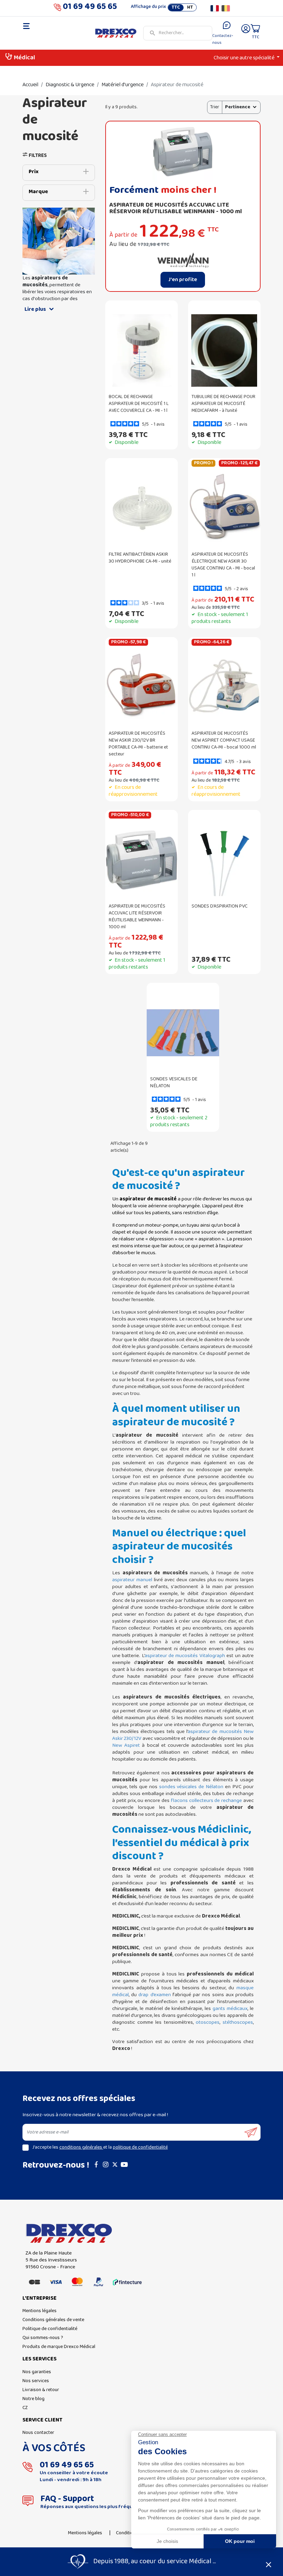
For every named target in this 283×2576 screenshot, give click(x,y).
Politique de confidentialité (50, 2329)
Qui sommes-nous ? (43, 2338)
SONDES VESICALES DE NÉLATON (174, 1083)
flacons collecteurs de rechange (206, 1801)
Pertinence (238, 107)
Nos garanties (37, 2372)
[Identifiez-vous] (246, 33)
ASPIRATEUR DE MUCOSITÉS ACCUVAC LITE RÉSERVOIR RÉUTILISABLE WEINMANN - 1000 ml (176, 208)
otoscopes (208, 2022)
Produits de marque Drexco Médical (59, 2347)
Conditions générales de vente (53, 2320)
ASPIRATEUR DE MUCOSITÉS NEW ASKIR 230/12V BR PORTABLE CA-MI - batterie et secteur (138, 744)
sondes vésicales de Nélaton (191, 1787)
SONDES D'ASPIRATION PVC (219, 906)
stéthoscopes (238, 2022)
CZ (25, 2408)
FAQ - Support (67, 2499)
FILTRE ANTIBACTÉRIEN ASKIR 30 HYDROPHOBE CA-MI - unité (140, 558)
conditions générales (81, 2147)
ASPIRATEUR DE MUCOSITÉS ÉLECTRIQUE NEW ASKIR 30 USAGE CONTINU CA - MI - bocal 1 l (223, 565)
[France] (215, 8)
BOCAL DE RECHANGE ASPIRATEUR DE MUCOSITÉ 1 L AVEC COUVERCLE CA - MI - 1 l (139, 404)
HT (190, 8)
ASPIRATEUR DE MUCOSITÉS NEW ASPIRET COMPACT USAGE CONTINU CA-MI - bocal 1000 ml (224, 740)
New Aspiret (126, 1745)
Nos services (36, 2381)
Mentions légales (40, 2311)
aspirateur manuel (132, 1580)
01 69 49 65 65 (90, 8)
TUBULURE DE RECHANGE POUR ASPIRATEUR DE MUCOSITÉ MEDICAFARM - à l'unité (223, 404)
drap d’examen (154, 1995)
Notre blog (33, 2399)
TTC (176, 8)
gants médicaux (230, 2009)
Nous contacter (38, 2433)
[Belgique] (226, 8)
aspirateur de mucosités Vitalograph (185, 1656)
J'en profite (183, 280)
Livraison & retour (41, 2390)
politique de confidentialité (140, 2147)
